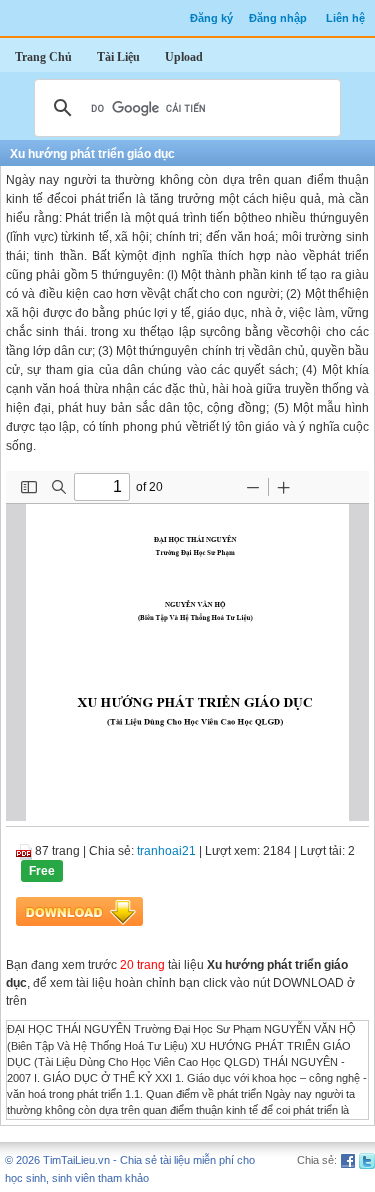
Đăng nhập (278, 18)
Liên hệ (345, 18)
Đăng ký (211, 18)
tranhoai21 (166, 851)
